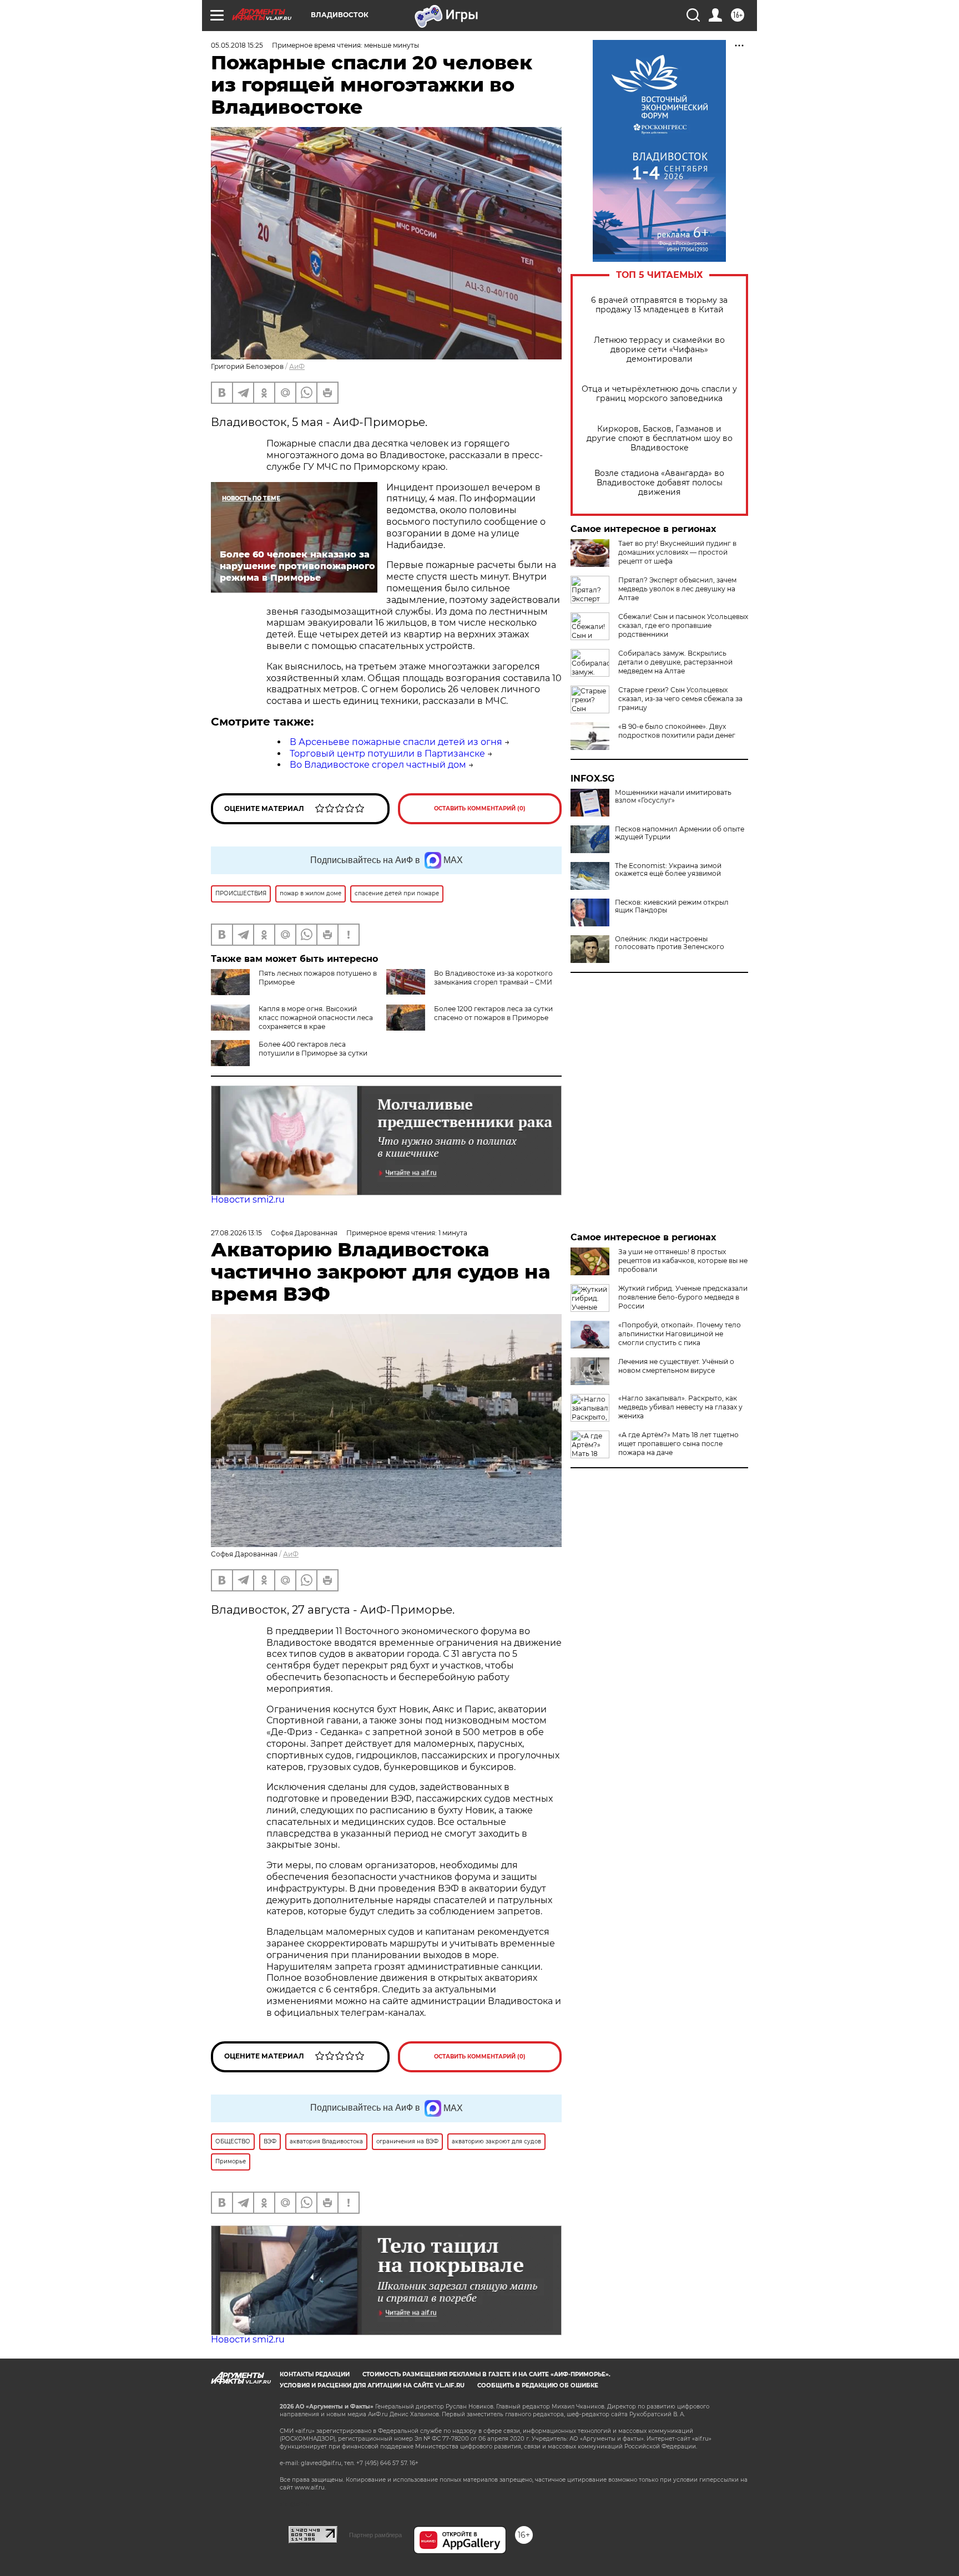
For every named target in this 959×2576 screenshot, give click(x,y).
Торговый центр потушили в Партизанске (387, 754)
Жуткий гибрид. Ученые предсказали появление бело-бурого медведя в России (683, 1297)
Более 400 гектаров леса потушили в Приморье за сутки (313, 1049)
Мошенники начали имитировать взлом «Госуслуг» (673, 797)
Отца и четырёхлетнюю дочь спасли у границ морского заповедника (659, 394)
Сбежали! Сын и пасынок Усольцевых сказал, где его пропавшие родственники (683, 625)
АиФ (297, 366)
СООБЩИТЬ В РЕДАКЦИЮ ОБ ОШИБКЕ (538, 2385)
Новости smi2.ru (248, 1200)
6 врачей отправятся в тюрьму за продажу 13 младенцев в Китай (659, 305)
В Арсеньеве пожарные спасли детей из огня (396, 742)
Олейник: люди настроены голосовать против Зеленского (670, 943)
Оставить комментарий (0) (480, 808)
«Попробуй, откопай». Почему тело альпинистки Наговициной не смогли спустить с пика (680, 1334)
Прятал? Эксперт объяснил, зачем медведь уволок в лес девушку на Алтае (677, 589)
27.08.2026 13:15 (236, 1233)
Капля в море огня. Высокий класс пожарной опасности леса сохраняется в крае (316, 1018)
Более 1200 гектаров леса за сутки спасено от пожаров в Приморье (493, 1013)
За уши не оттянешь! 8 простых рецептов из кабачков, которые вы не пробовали (683, 1261)
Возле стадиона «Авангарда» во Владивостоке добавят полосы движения (659, 483)
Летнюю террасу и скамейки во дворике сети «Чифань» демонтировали (659, 350)
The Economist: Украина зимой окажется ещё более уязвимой (668, 870)
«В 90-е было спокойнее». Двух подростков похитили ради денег (677, 731)
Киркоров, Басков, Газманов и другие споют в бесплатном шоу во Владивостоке (660, 438)
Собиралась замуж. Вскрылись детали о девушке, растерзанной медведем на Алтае (675, 662)
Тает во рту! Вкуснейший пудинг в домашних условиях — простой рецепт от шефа (677, 552)
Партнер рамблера (375, 2535)
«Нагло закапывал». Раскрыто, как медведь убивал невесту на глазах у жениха (680, 1407)
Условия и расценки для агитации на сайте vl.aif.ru (372, 2385)
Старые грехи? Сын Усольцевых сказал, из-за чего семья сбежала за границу (680, 699)
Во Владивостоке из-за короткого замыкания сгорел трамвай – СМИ (493, 978)
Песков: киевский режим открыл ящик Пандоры (672, 906)
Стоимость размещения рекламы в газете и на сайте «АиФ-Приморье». (486, 2374)
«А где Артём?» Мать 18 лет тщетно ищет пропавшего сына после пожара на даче (678, 1444)
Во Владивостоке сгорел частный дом (378, 765)
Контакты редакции (315, 2374)
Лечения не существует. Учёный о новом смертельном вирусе (676, 1366)
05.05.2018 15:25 (237, 45)
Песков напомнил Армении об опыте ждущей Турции (680, 833)
